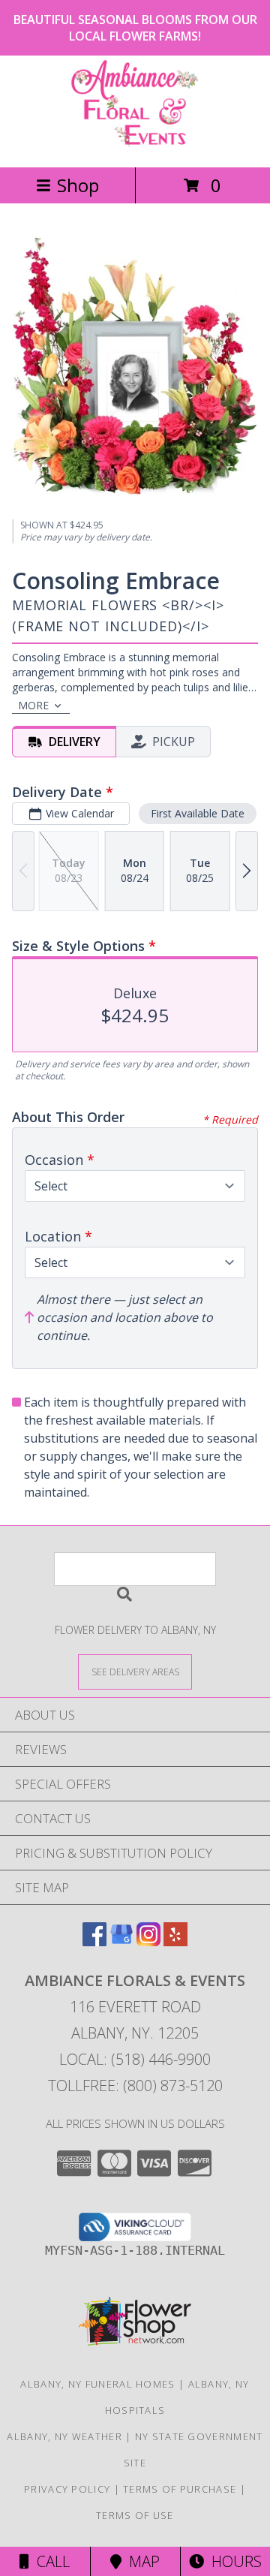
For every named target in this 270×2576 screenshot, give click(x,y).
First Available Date (198, 813)
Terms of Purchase (180, 2489)
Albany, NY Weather (64, 2436)
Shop (78, 185)
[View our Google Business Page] (121, 1941)
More (33, 705)
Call (49, 2561)
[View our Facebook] (94, 1941)
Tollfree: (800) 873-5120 (135, 2085)
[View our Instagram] (148, 1941)
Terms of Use (135, 2515)
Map (141, 2561)
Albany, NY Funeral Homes (97, 2384)
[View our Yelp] (175, 1941)
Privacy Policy (67, 2489)
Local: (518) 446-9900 (135, 2059)
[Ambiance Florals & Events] (135, 145)
